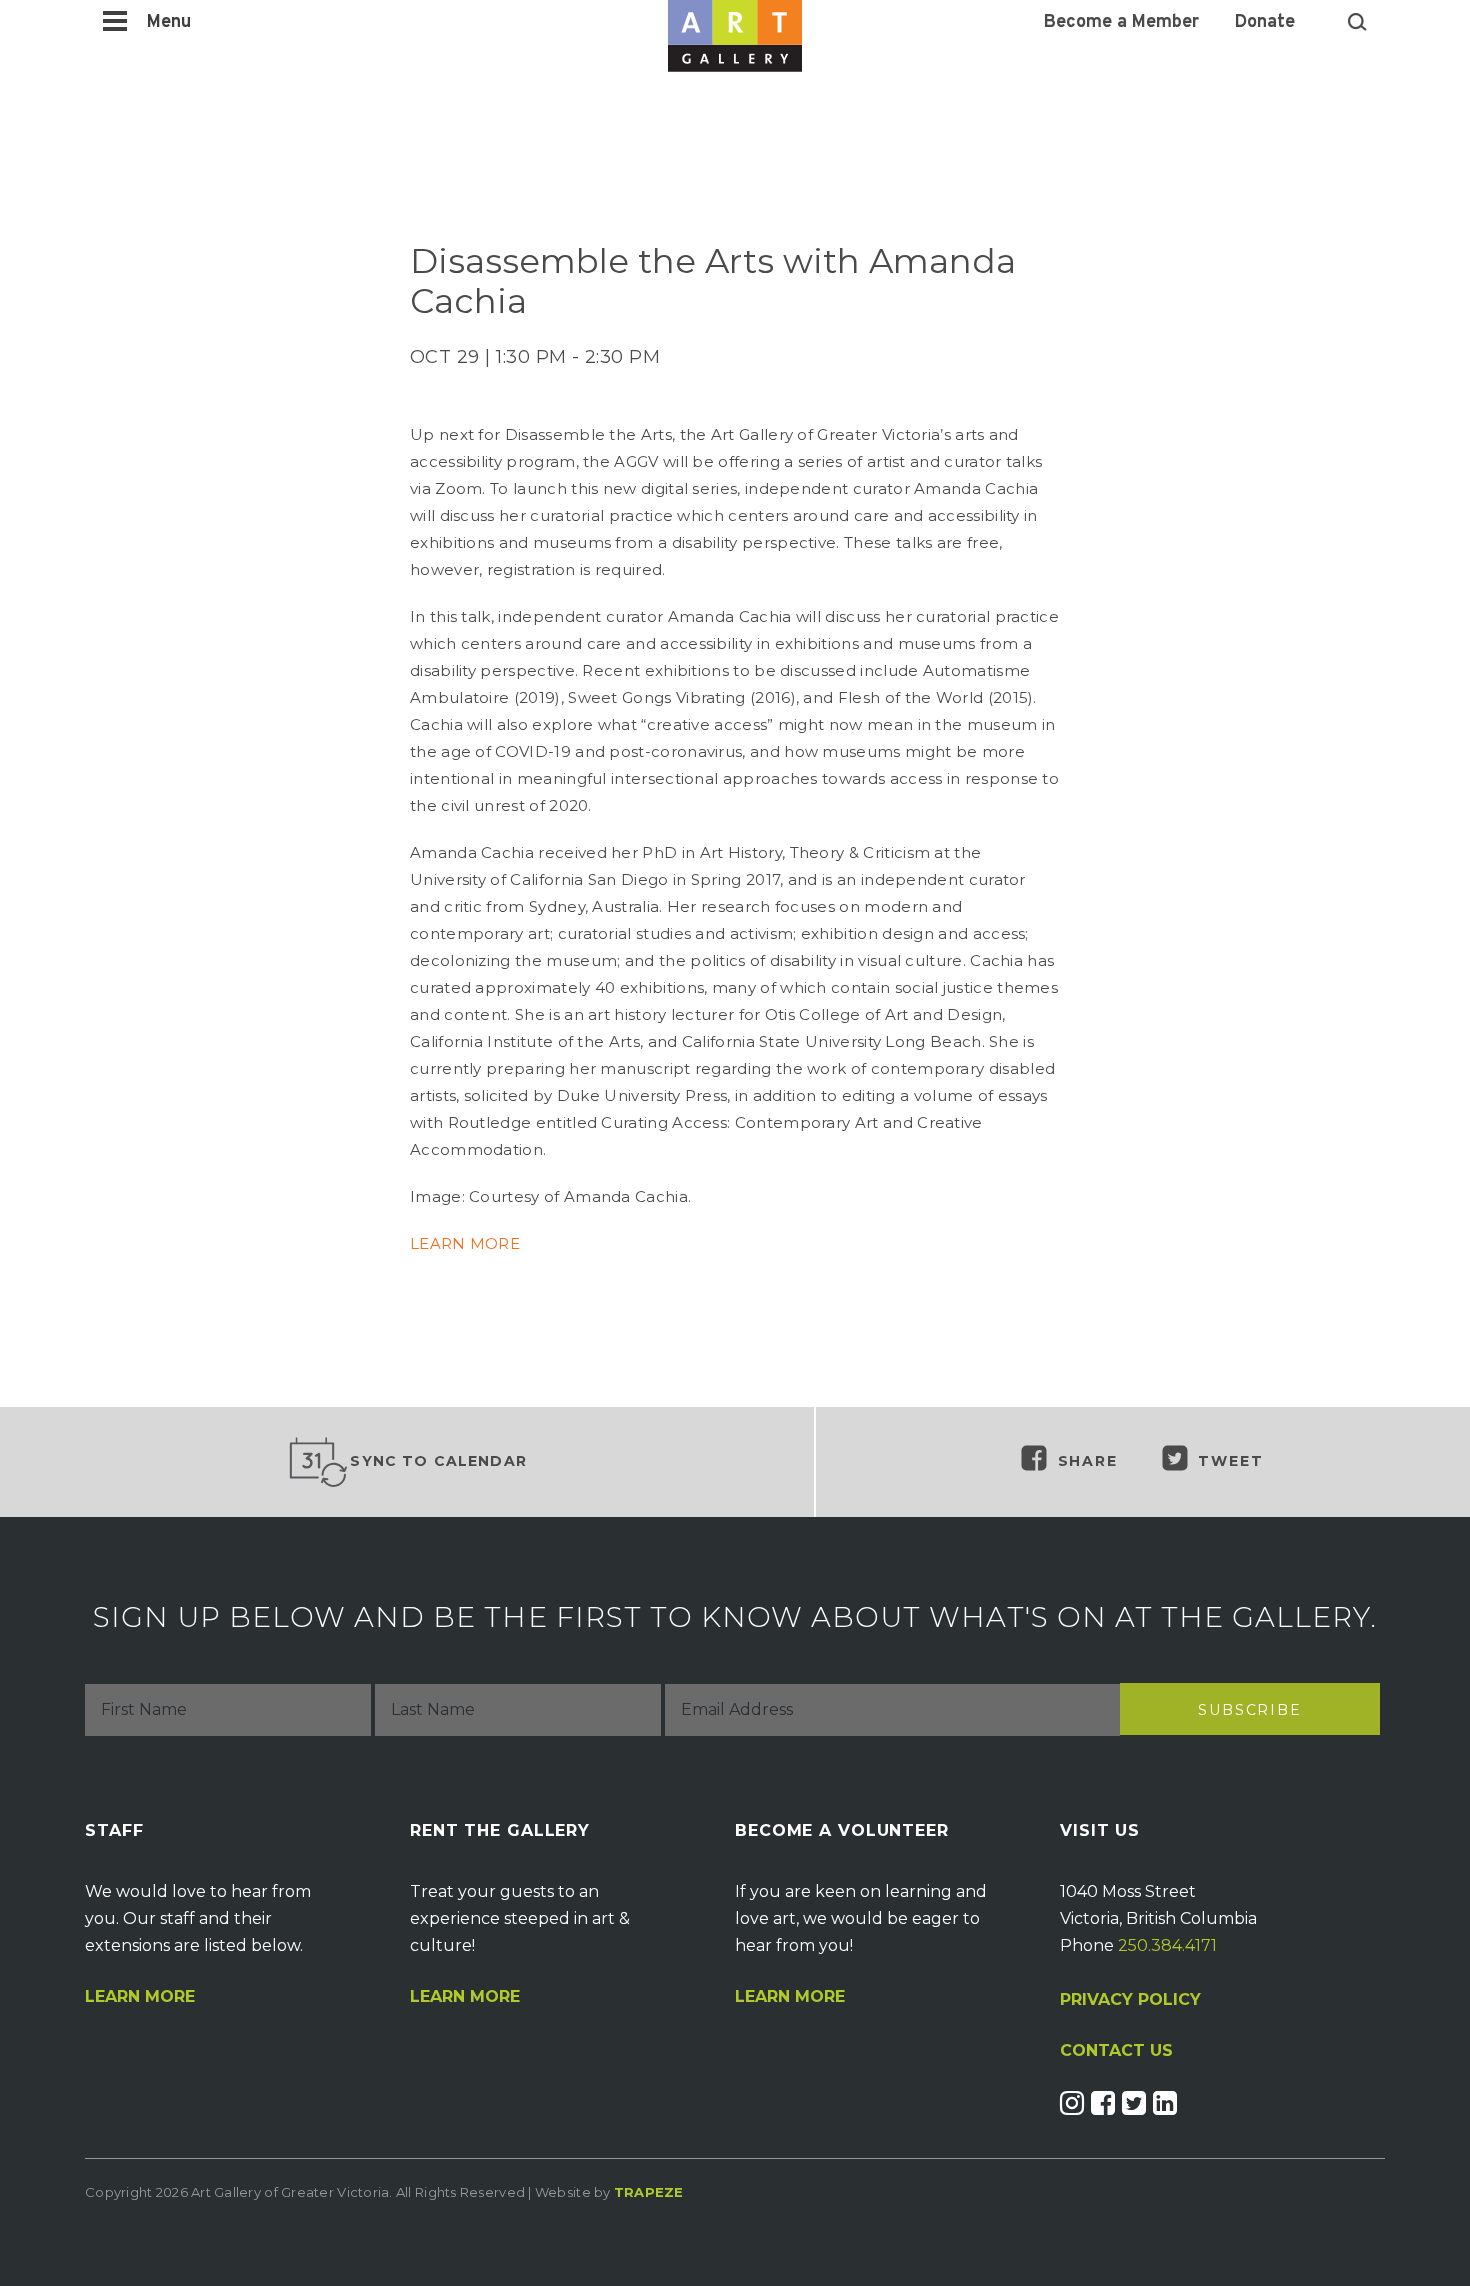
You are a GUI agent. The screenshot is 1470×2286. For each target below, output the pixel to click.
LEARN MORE (465, 1243)
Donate (1265, 23)
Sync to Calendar (438, 1461)
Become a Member (1121, 23)
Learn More (140, 1997)
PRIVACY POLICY (1130, 1999)
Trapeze (649, 2192)
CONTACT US (1116, 2051)
